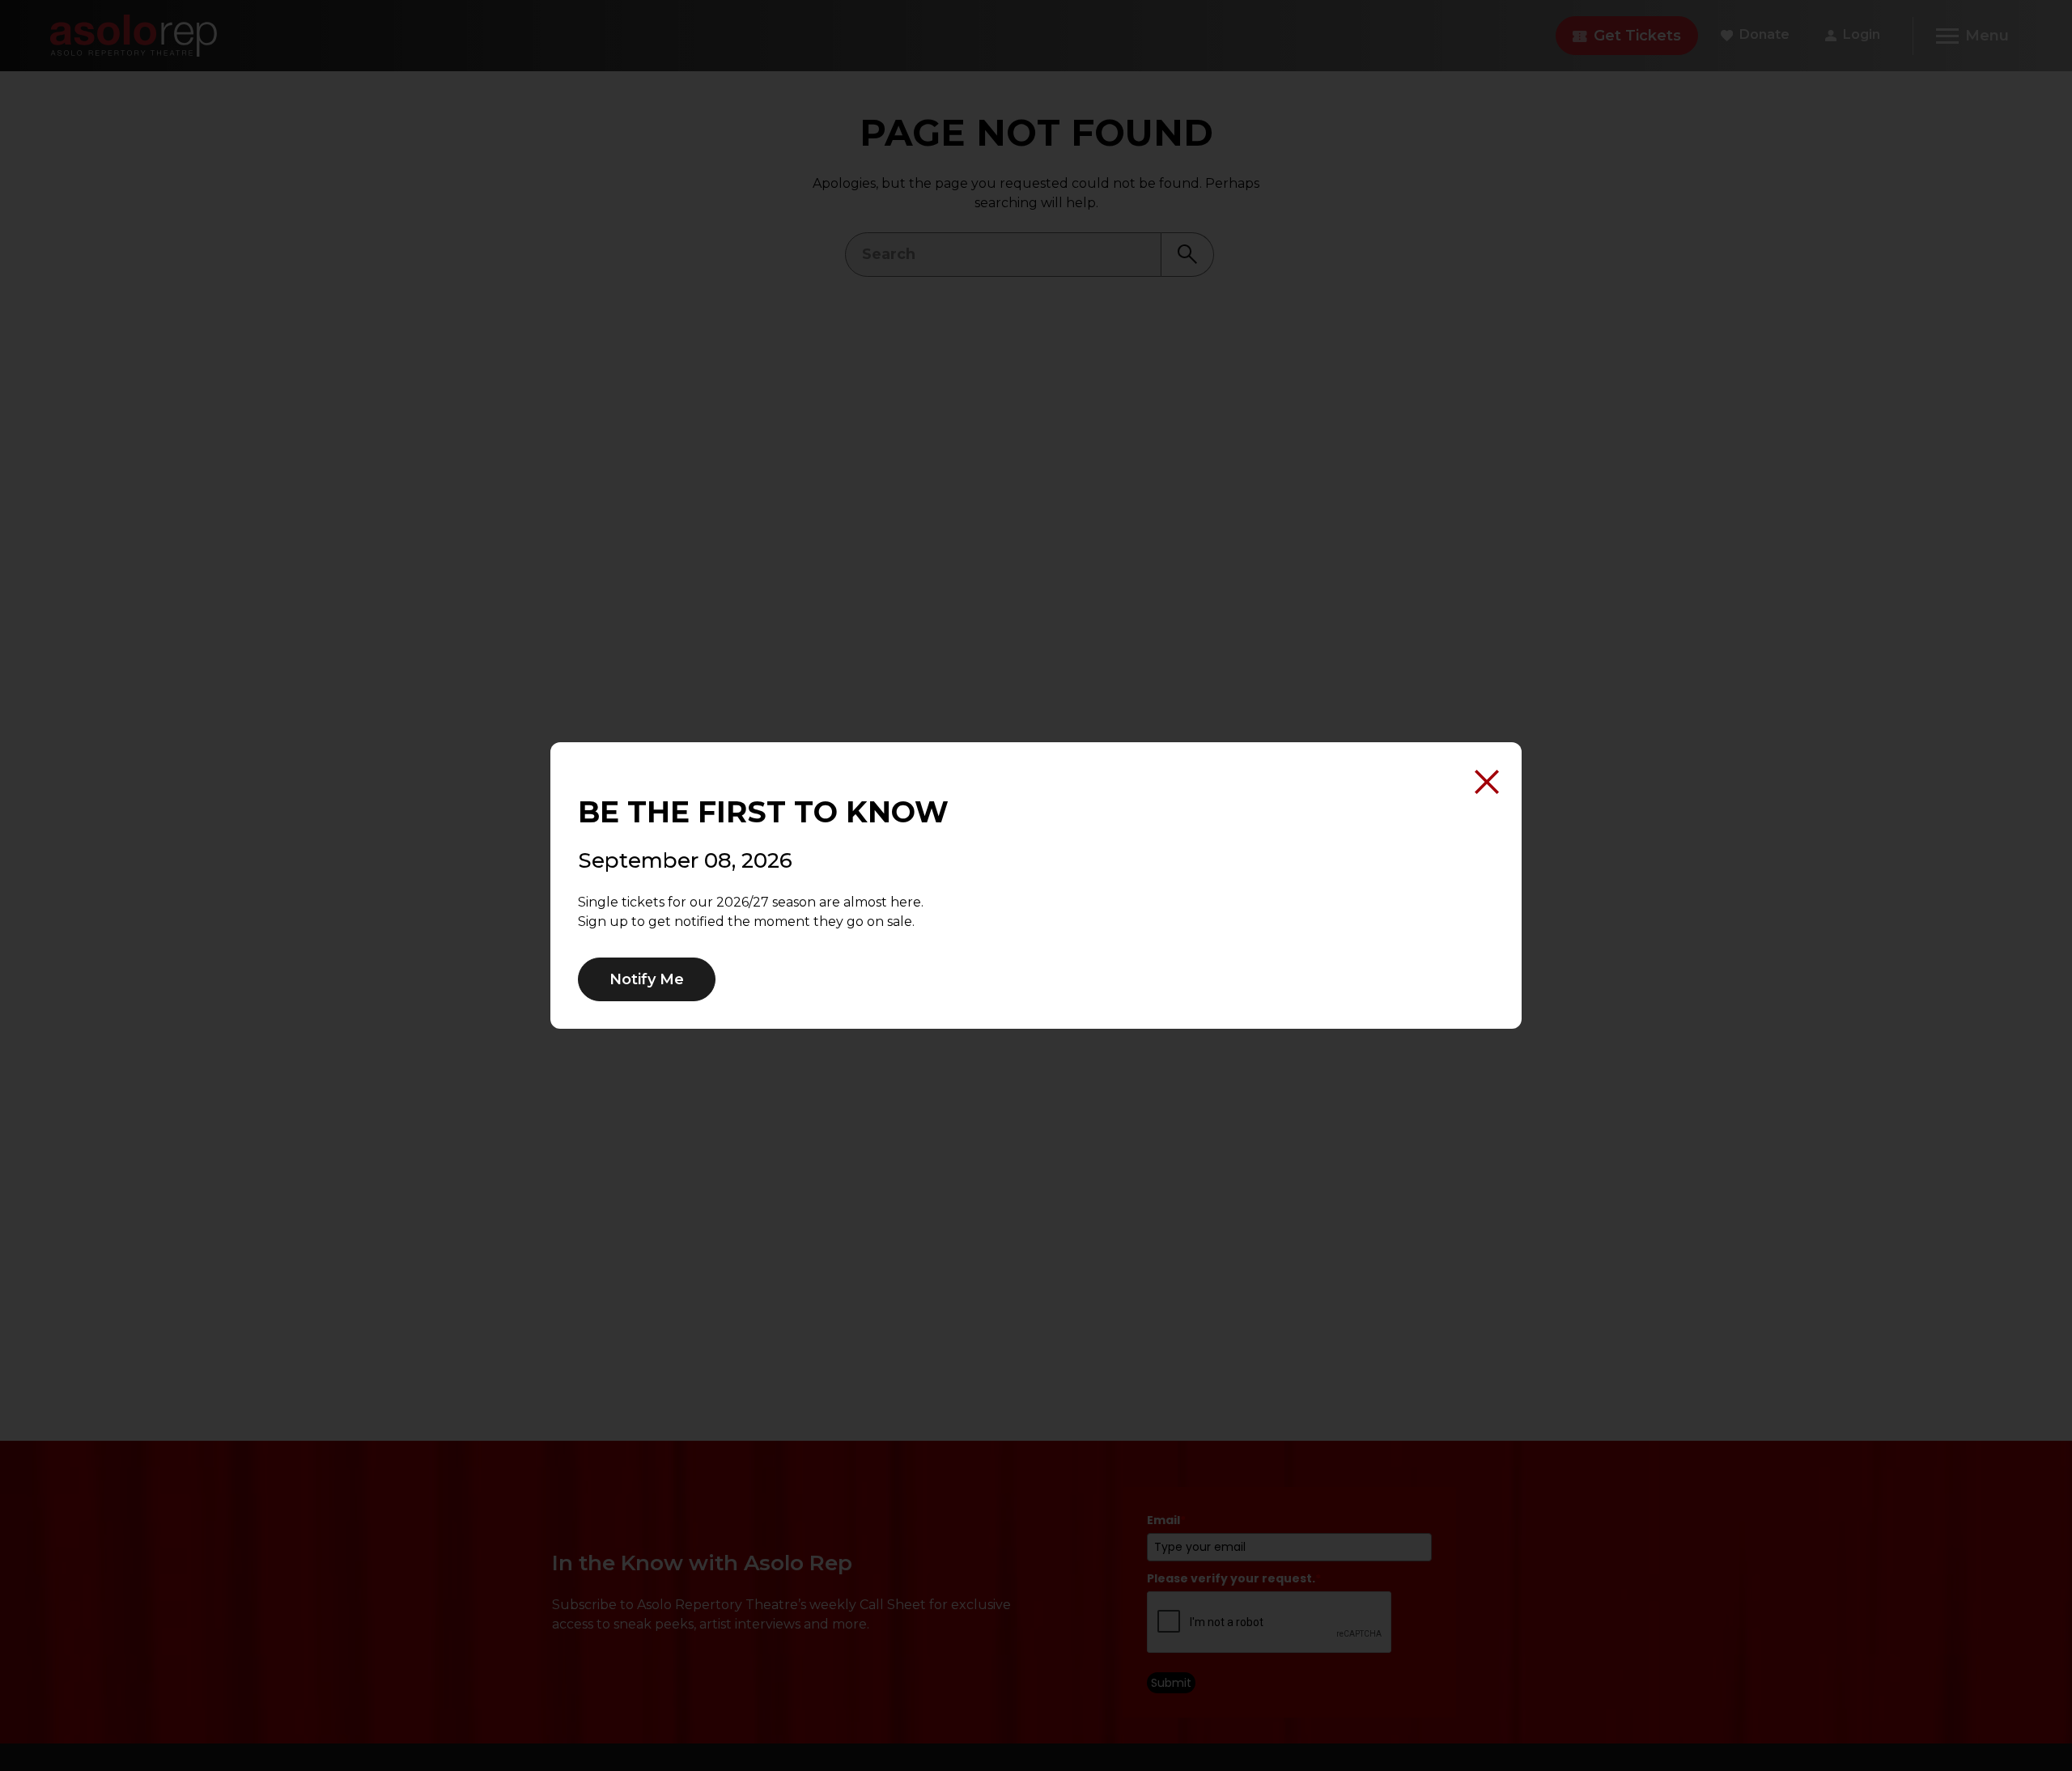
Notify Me (647, 979)
